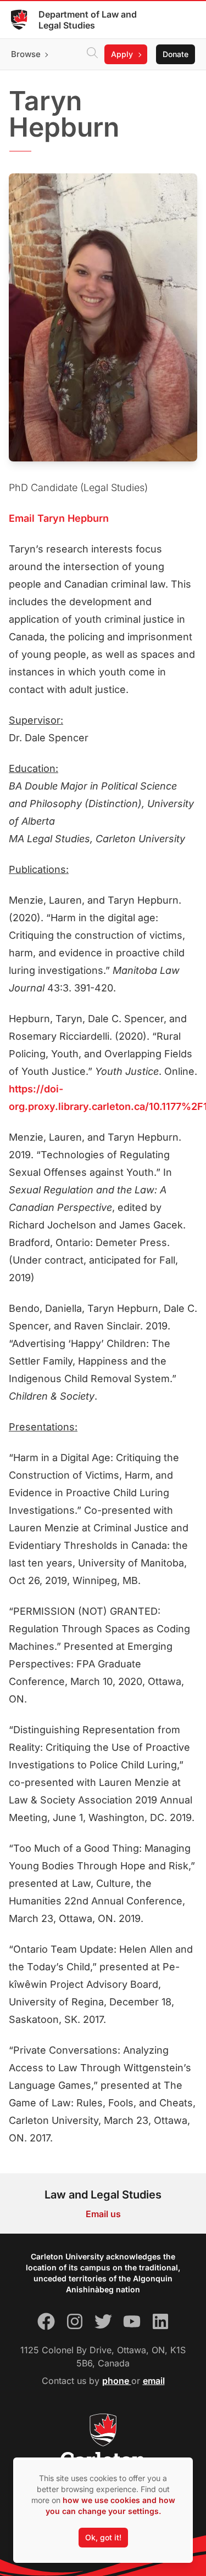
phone (117, 2381)
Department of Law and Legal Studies (88, 20)
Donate (176, 54)
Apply (122, 54)
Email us (103, 2214)
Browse (26, 54)
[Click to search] (92, 54)
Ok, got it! (103, 2537)
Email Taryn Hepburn (59, 518)
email (154, 2381)
